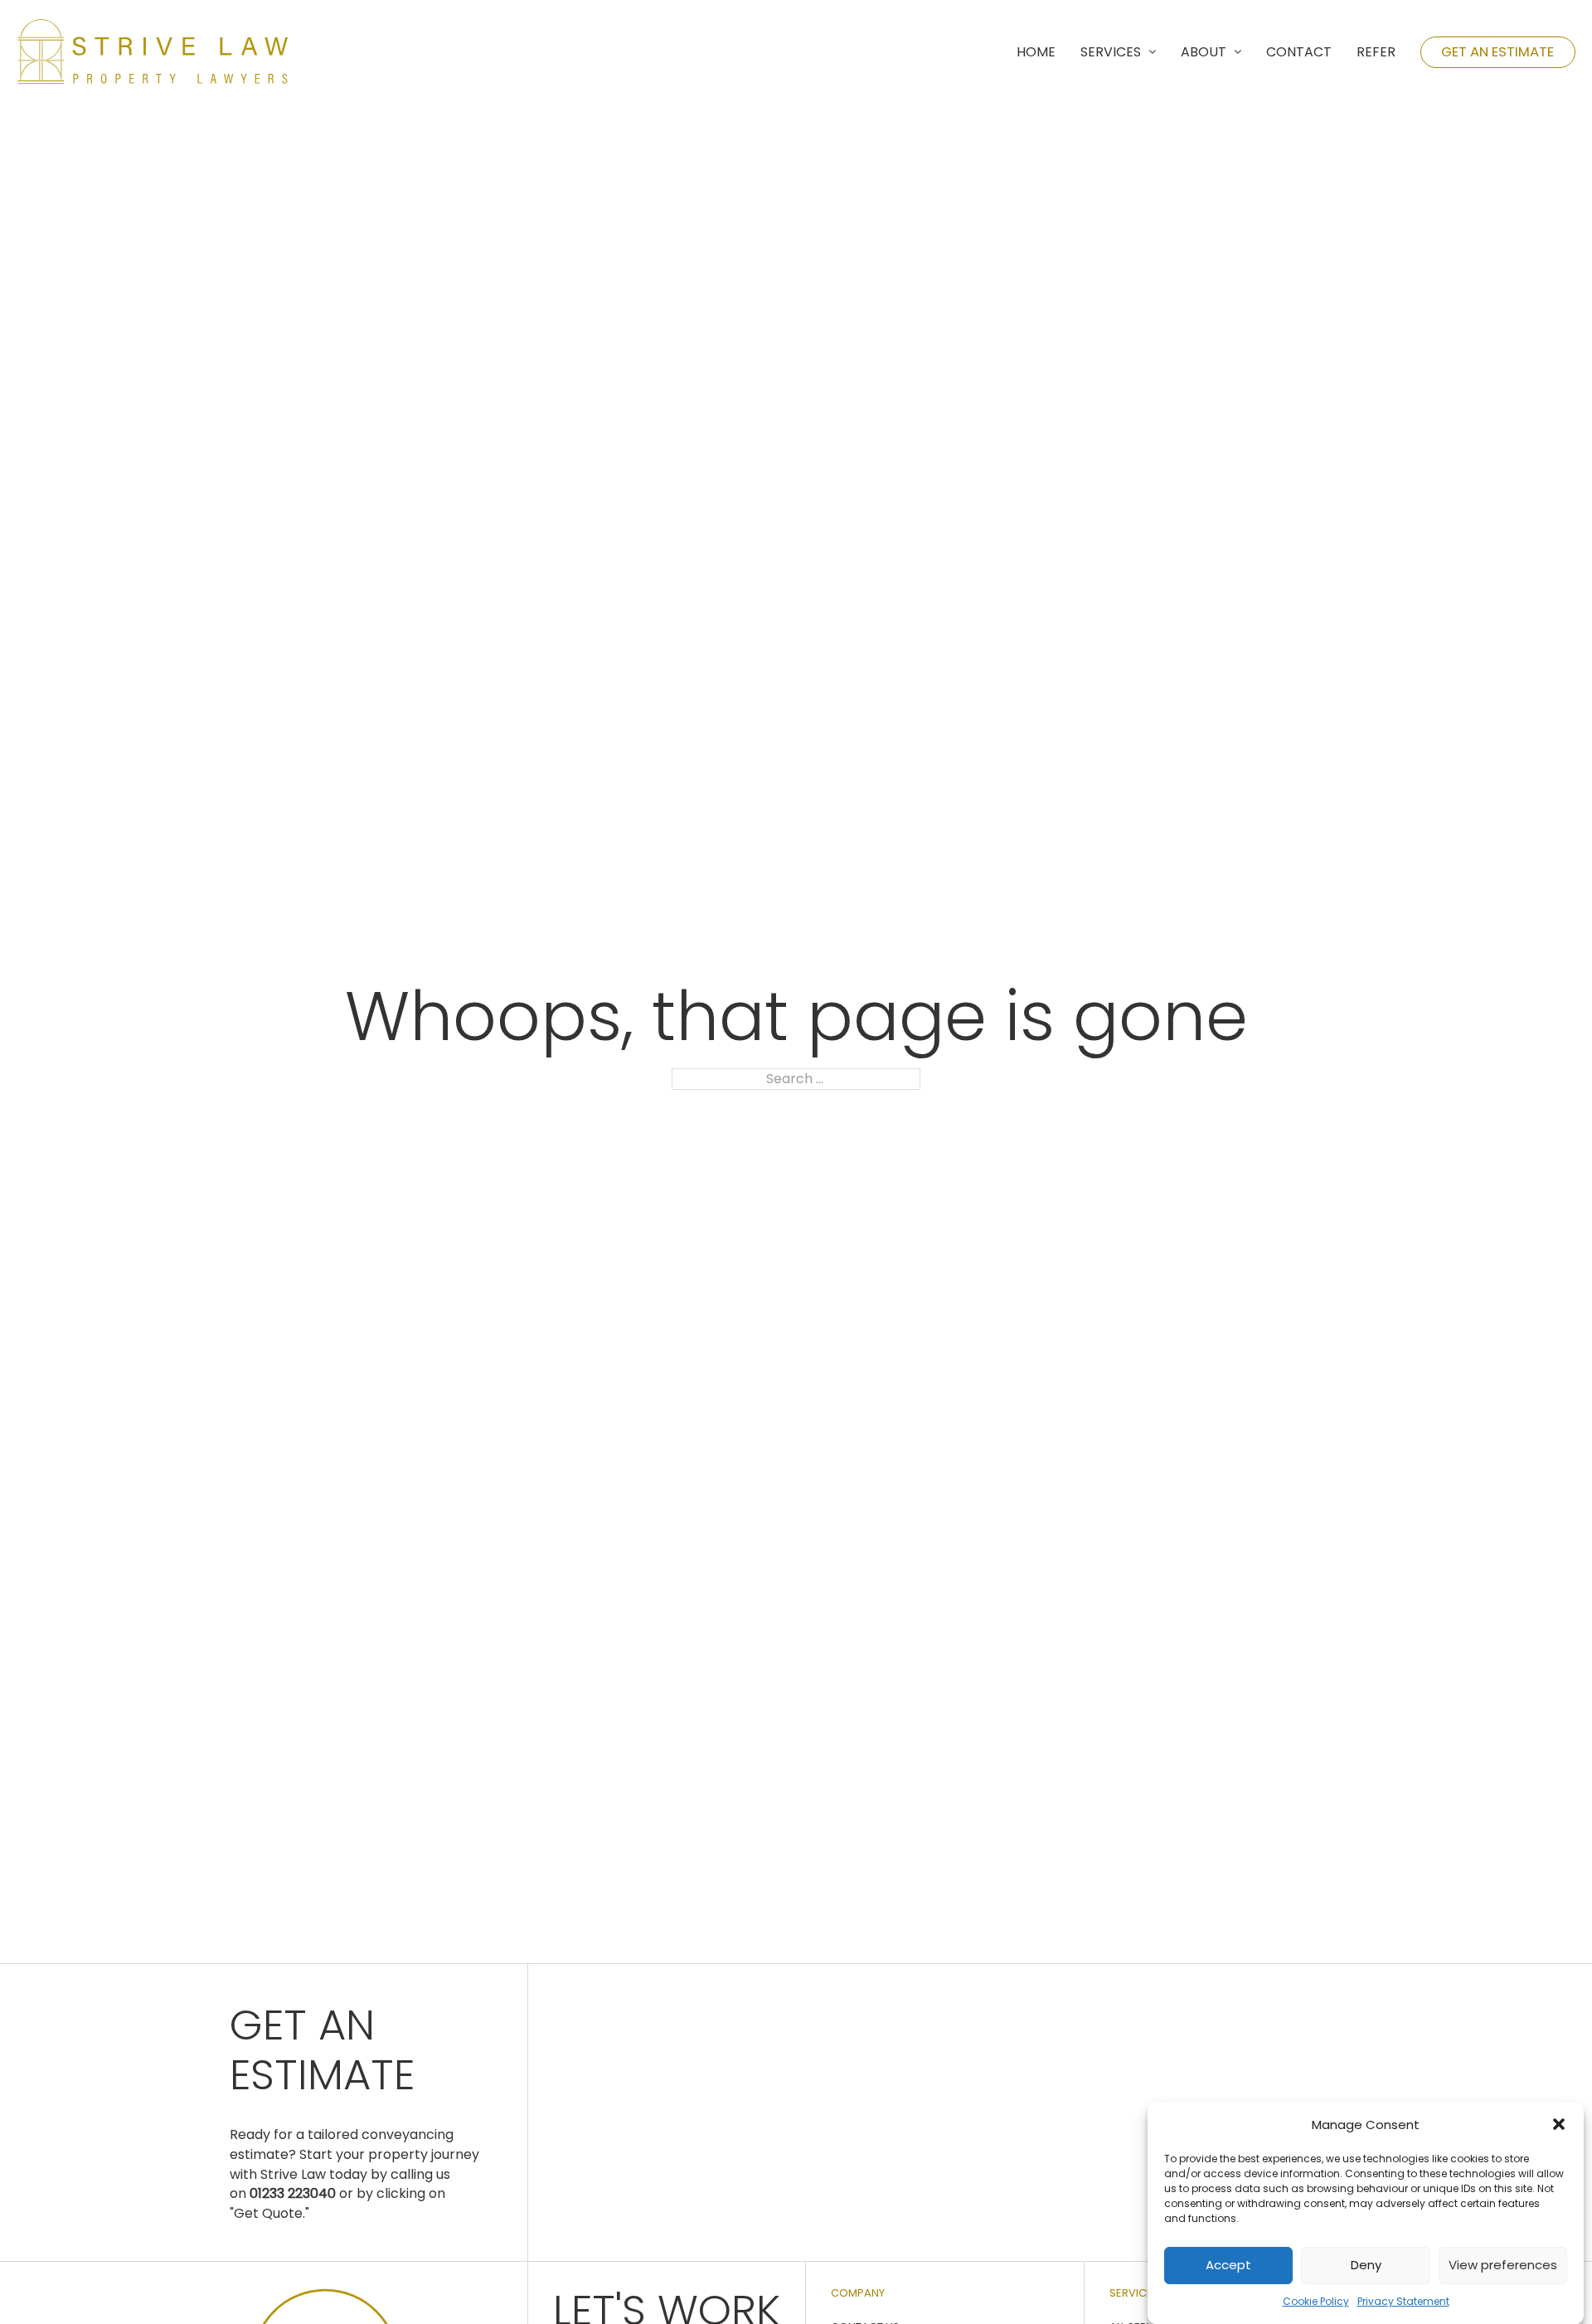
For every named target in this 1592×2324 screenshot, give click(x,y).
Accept (1228, 2265)
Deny (1366, 2265)
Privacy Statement (1403, 2301)
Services (1111, 52)
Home (1036, 52)
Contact (1299, 52)
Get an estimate (1497, 52)
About (1204, 52)
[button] (1559, 2124)
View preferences (1503, 2265)
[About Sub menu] (1238, 52)
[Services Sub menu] (1153, 52)
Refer (1376, 52)
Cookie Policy (1316, 2301)
